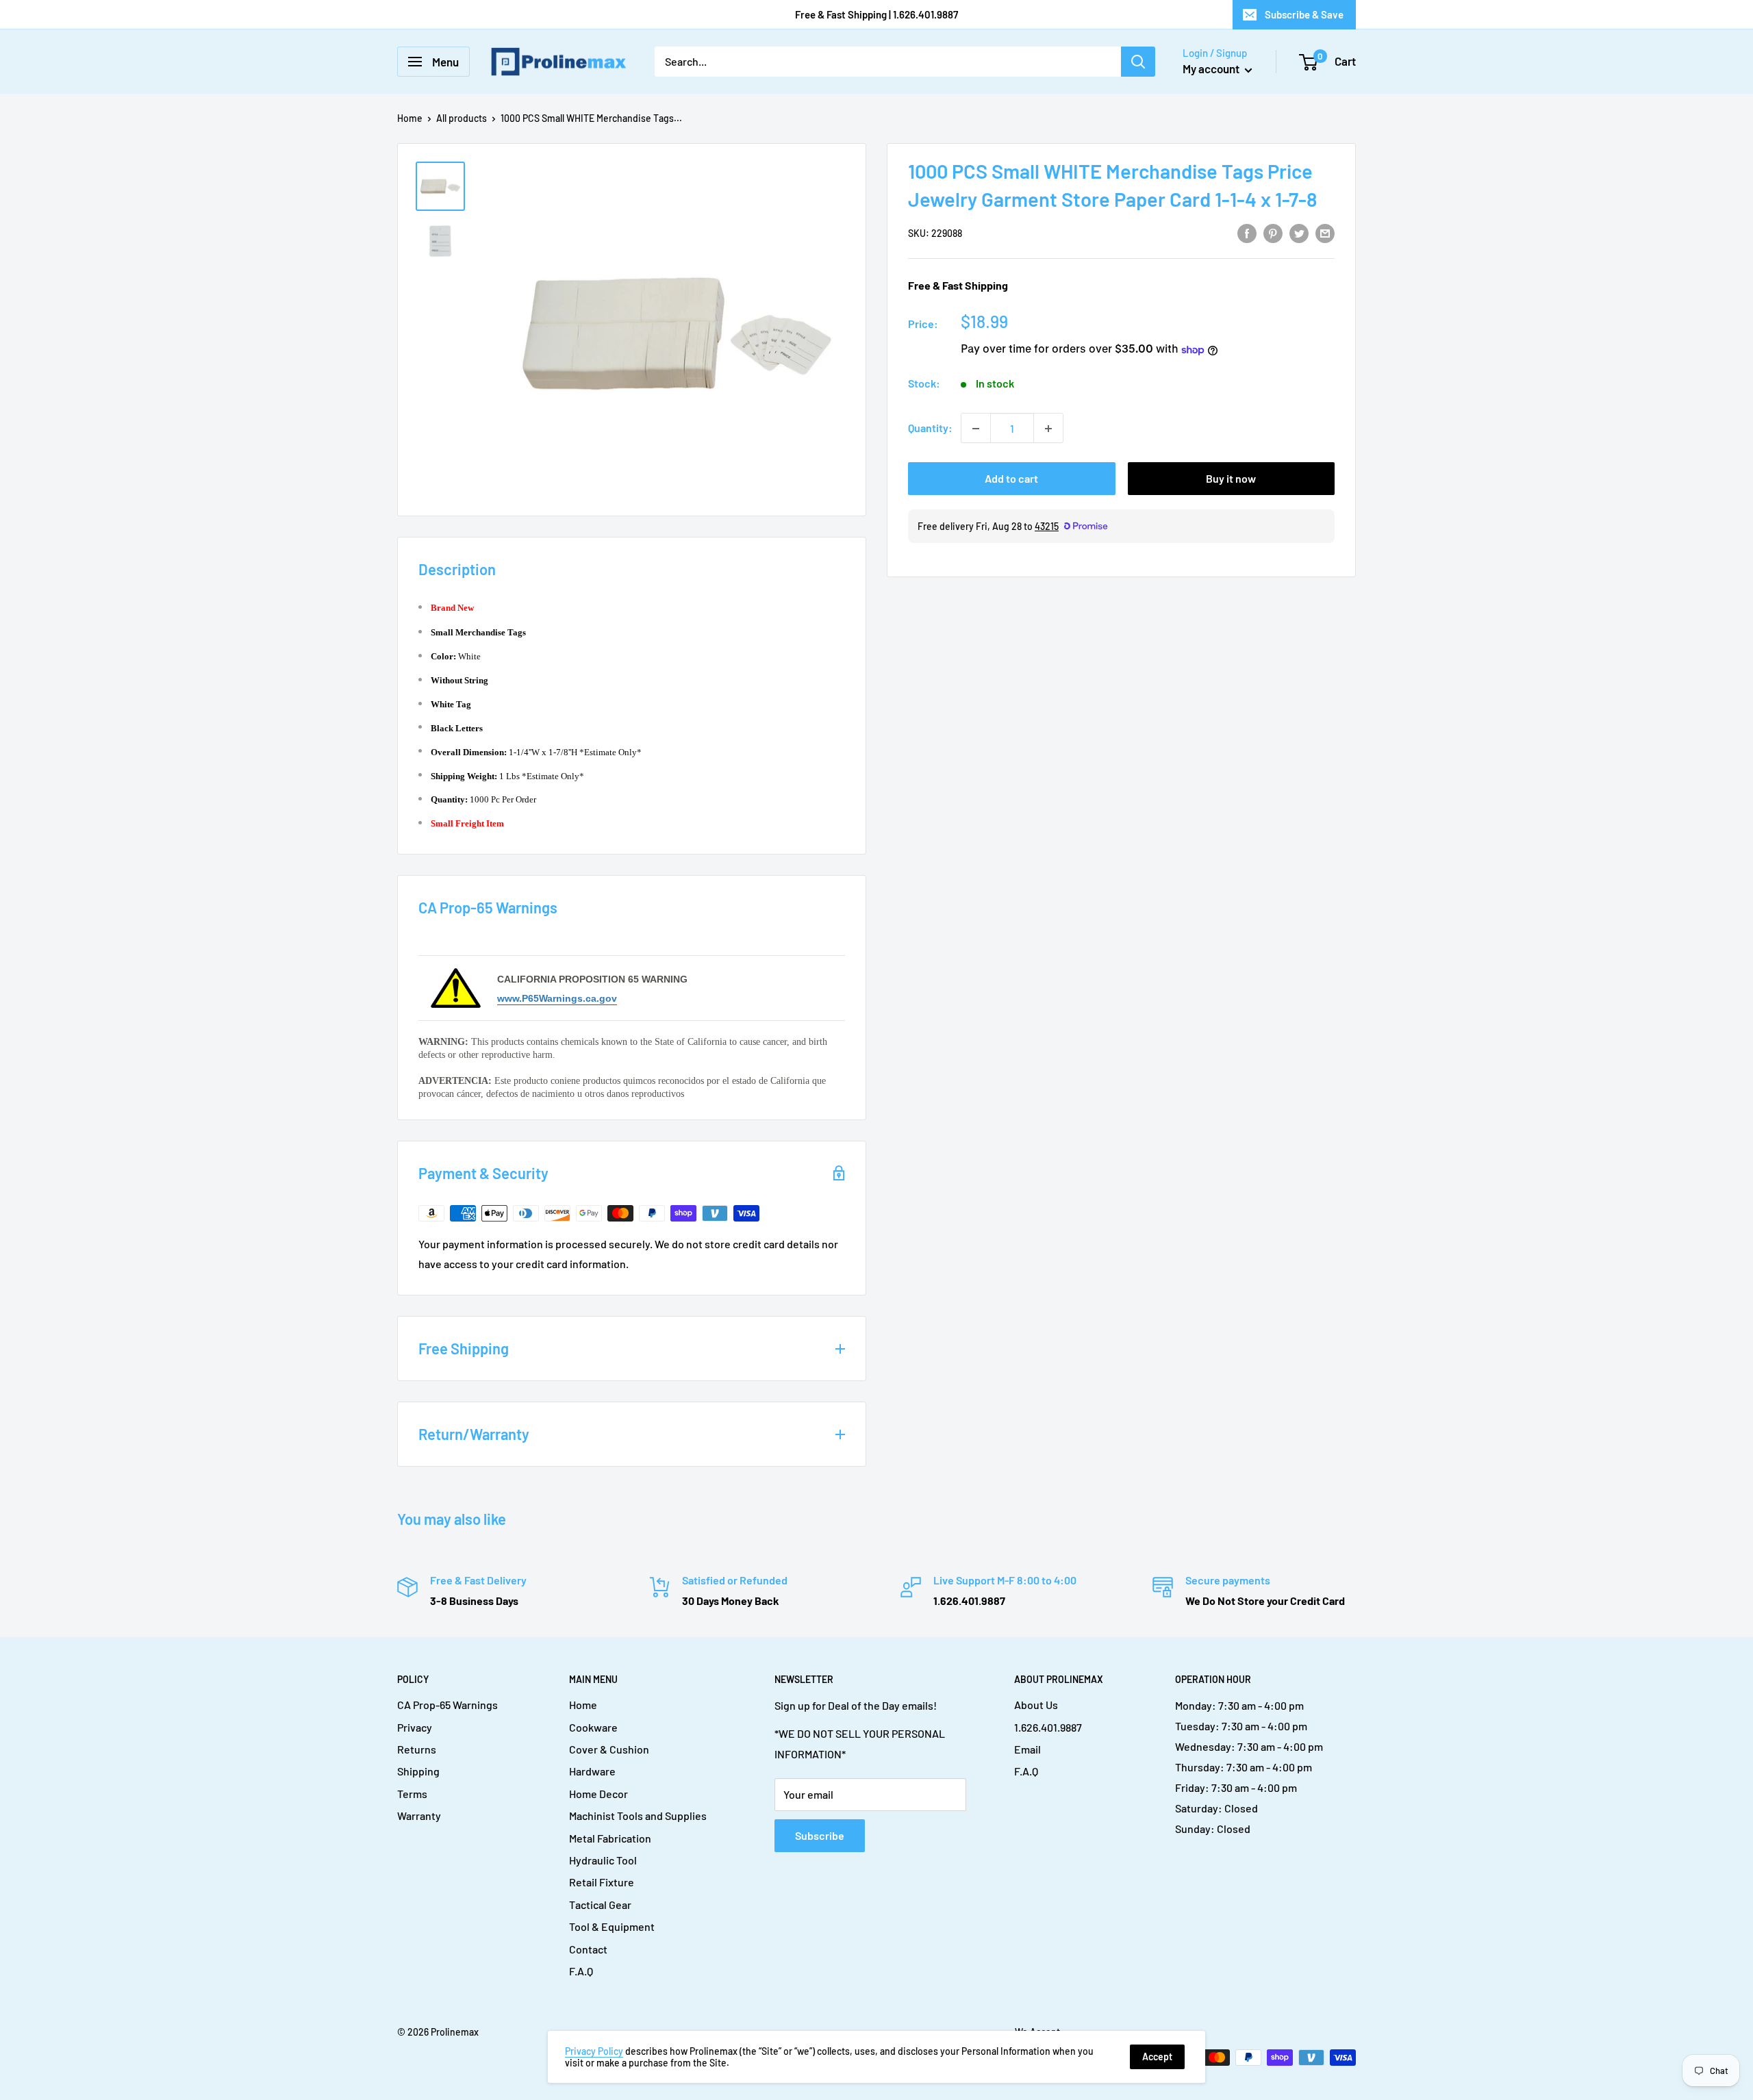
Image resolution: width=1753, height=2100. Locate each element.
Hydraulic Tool (603, 1860)
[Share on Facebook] (1247, 232)
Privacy (415, 1727)
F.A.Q (581, 1971)
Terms (412, 1794)
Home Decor (598, 1794)
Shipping (418, 1771)
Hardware (592, 1771)
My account (1212, 68)
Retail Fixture (602, 1882)
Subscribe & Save (1304, 14)
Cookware (593, 1727)
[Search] (1138, 62)
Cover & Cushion (609, 1749)
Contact (588, 1949)
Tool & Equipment (612, 1926)
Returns (417, 1749)
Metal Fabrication (610, 1838)
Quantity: (930, 428)
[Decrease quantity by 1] (976, 429)
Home (410, 118)
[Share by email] (1325, 232)
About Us (1036, 1705)
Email (1027, 1749)
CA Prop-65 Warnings (447, 1705)
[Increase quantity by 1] (1048, 429)
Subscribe (820, 1835)
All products (462, 118)
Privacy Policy (594, 2051)
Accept (1157, 2057)
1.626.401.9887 (1048, 1727)
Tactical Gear (600, 1905)
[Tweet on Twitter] (1299, 232)
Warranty (419, 1816)
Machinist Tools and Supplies (638, 1816)
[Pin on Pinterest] (1273, 232)
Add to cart (1011, 479)
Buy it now (1231, 479)
